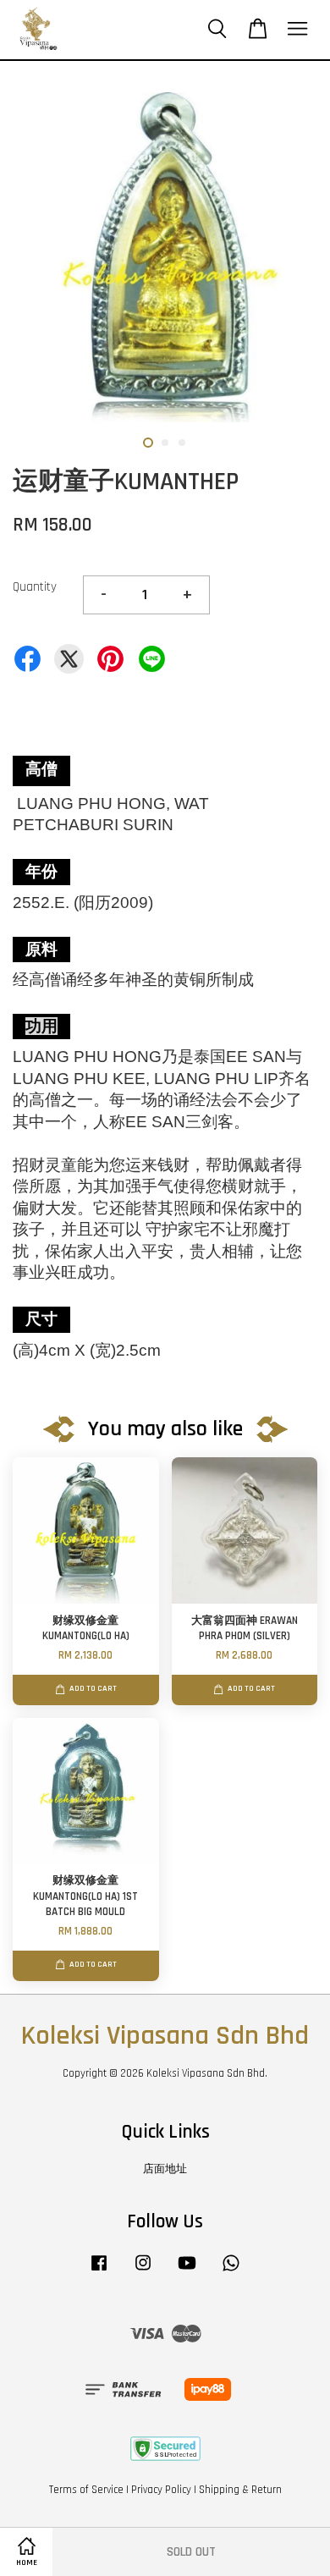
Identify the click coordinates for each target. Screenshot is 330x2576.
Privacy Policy (161, 2490)
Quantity (35, 587)
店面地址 (165, 2169)
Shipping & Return (240, 2490)
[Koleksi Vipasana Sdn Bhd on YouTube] (187, 2271)
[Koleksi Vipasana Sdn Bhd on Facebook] (99, 2271)
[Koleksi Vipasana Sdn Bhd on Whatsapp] (231, 2271)
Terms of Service (86, 2490)
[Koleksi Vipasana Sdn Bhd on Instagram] (143, 2271)
